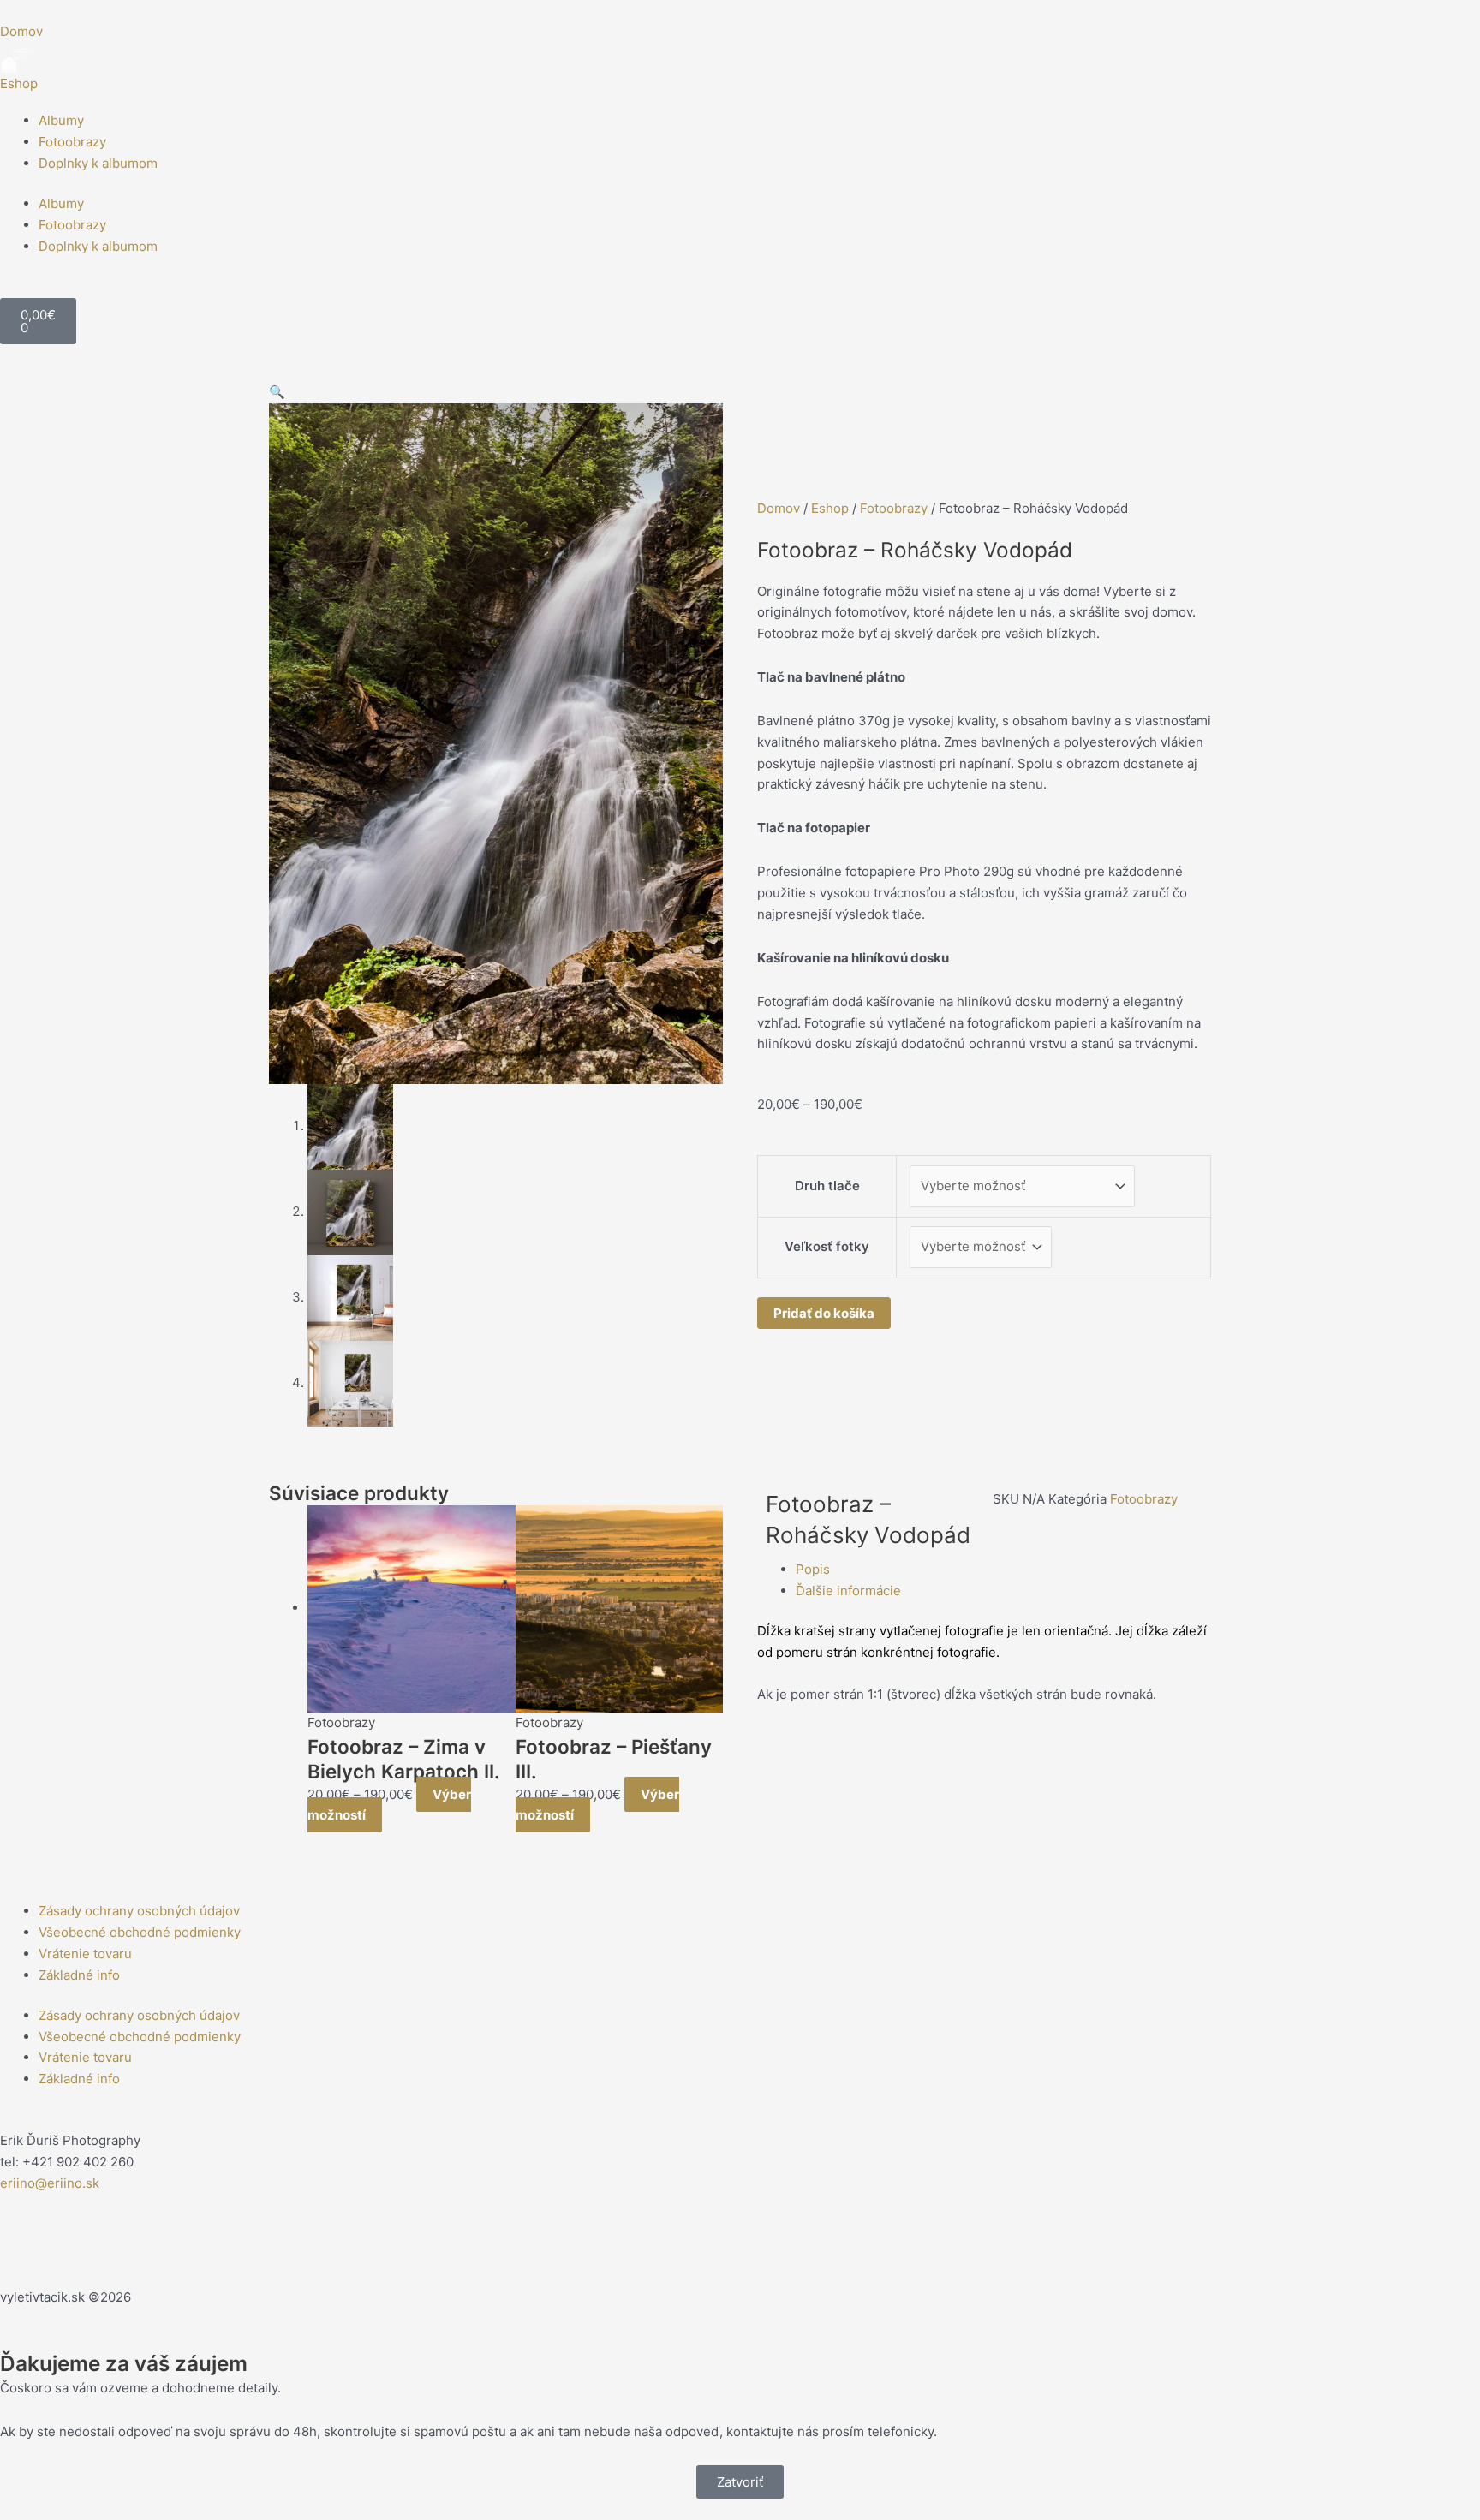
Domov (779, 508)
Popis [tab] (813, 1569)
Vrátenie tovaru (85, 1954)
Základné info (79, 1975)
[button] (277, 392)
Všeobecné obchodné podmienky (140, 1932)
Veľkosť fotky (827, 1246)
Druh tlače (827, 1186)
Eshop (19, 83)
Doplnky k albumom (98, 163)
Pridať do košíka (824, 1313)
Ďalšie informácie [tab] (848, 1591)
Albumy (61, 120)
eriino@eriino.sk (50, 2183)
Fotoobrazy (72, 142)
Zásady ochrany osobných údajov (139, 1911)
